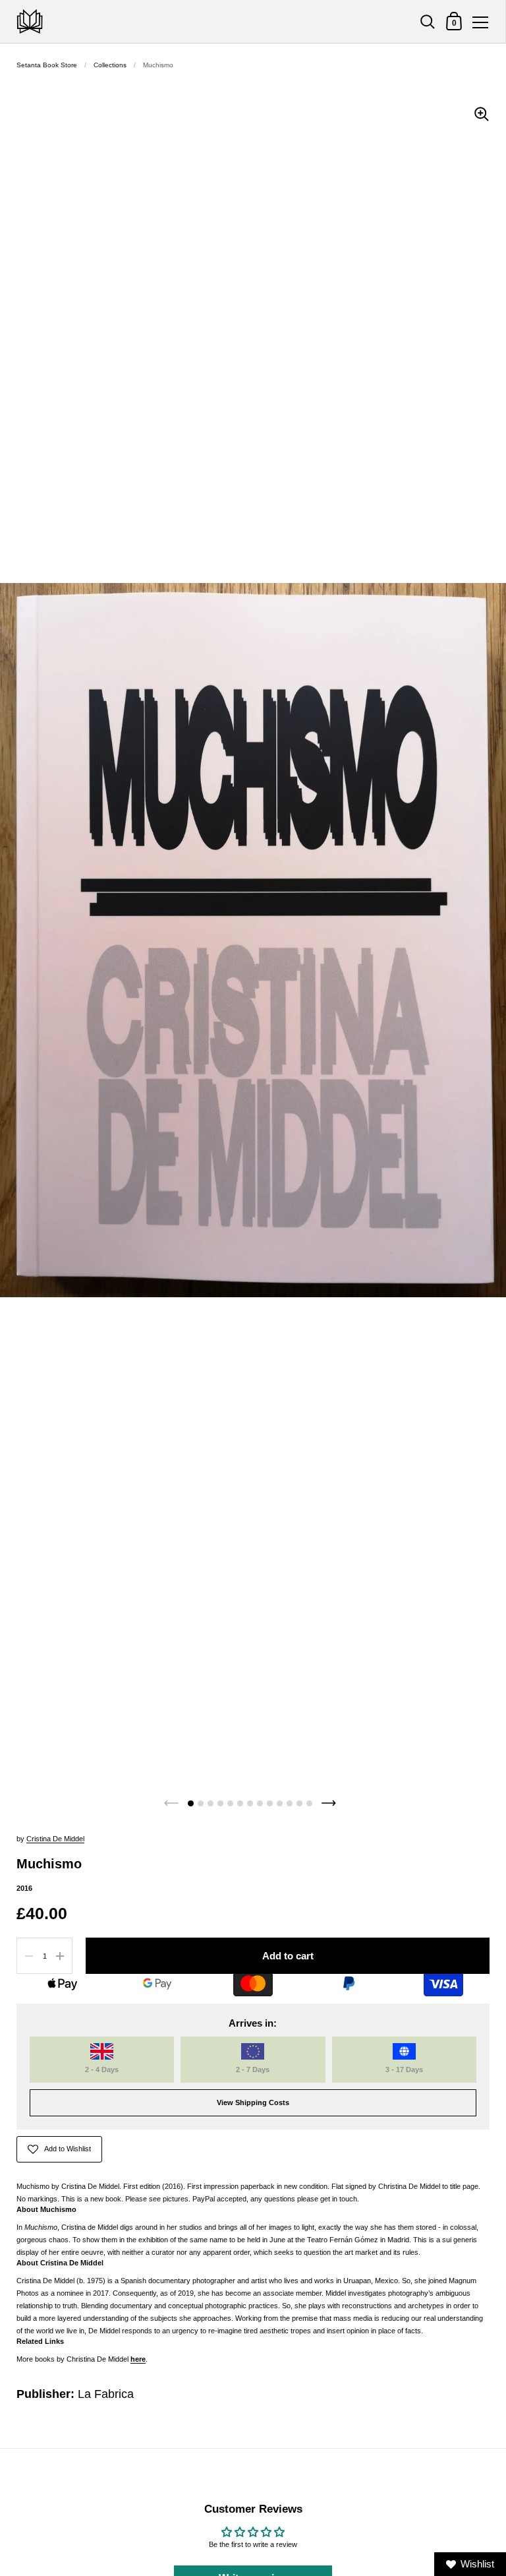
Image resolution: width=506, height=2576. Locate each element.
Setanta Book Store (47, 65)
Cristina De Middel (55, 1839)
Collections (110, 65)
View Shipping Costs (253, 2102)
